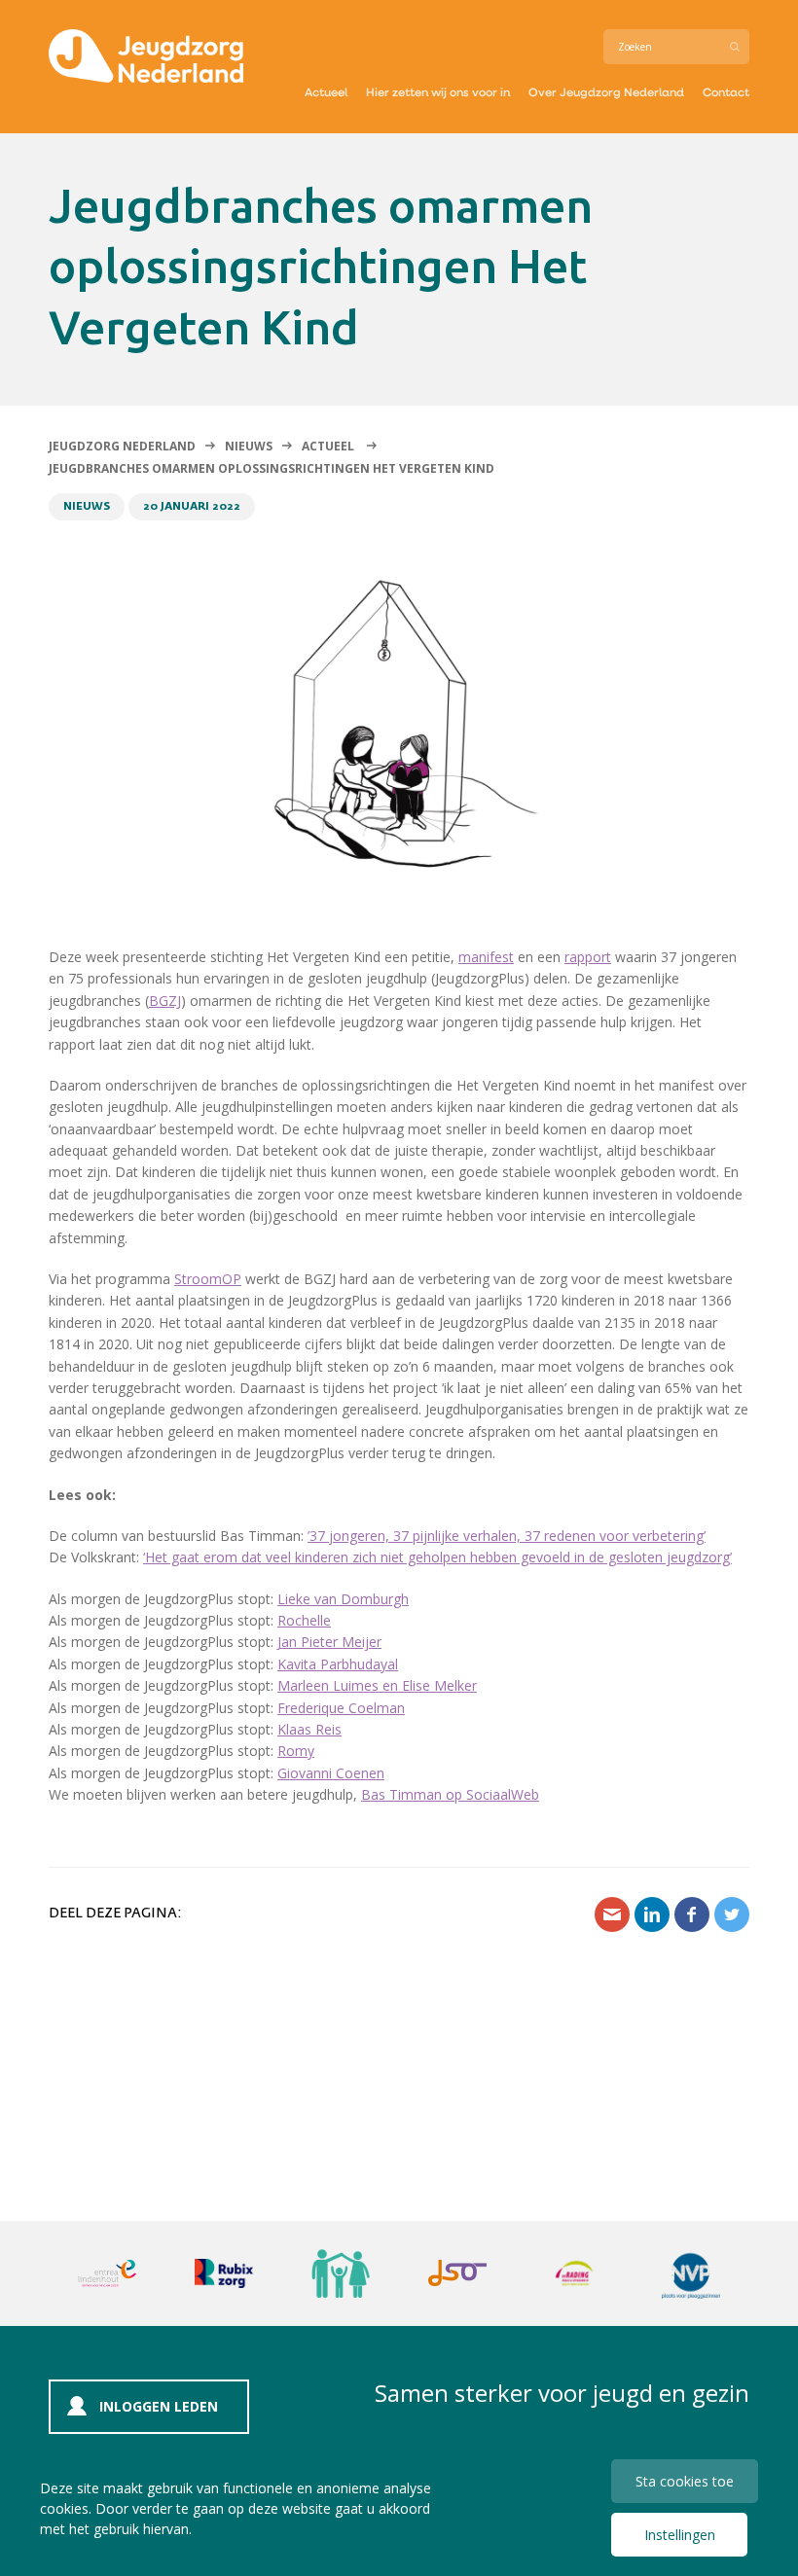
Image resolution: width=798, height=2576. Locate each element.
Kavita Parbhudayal (338, 1664)
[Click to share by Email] (612, 1914)
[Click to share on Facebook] (692, 1914)
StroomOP (208, 1279)
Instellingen (680, 2535)
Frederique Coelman (341, 1708)
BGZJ (165, 1001)
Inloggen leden (159, 2406)
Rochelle (304, 1620)
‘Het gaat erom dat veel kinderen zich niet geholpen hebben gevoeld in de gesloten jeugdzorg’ (437, 1557)
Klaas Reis (309, 1729)
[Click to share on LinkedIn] (652, 1914)
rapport (588, 957)
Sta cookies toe (685, 2481)
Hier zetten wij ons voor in (438, 91)
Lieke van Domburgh (343, 1599)
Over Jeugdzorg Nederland (606, 91)
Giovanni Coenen (331, 1773)
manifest (486, 957)
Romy (296, 1751)
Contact (726, 91)
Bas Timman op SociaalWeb (450, 1794)
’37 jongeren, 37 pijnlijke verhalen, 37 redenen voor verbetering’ (507, 1536)
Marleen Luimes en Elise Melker (377, 1685)
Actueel (326, 91)
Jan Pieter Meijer (329, 1642)
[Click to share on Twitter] (732, 1914)
